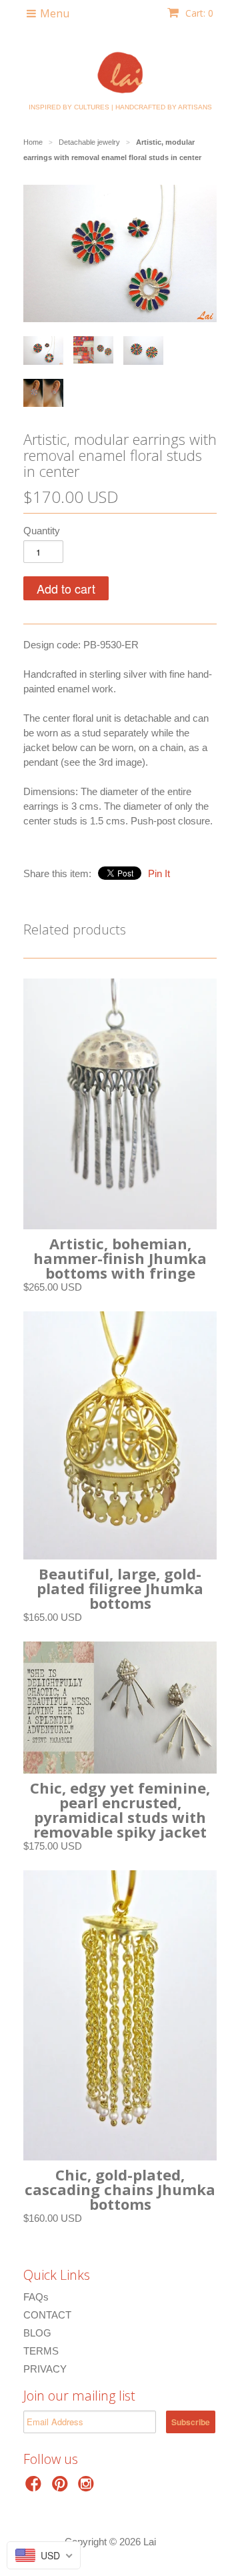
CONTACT (47, 2315)
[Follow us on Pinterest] (62, 2488)
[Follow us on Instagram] (88, 2488)
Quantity (42, 531)
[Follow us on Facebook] (35, 2488)
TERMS (41, 2351)
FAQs (36, 2297)
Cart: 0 (198, 13)
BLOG (37, 2333)
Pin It (159, 873)
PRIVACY (45, 2369)
